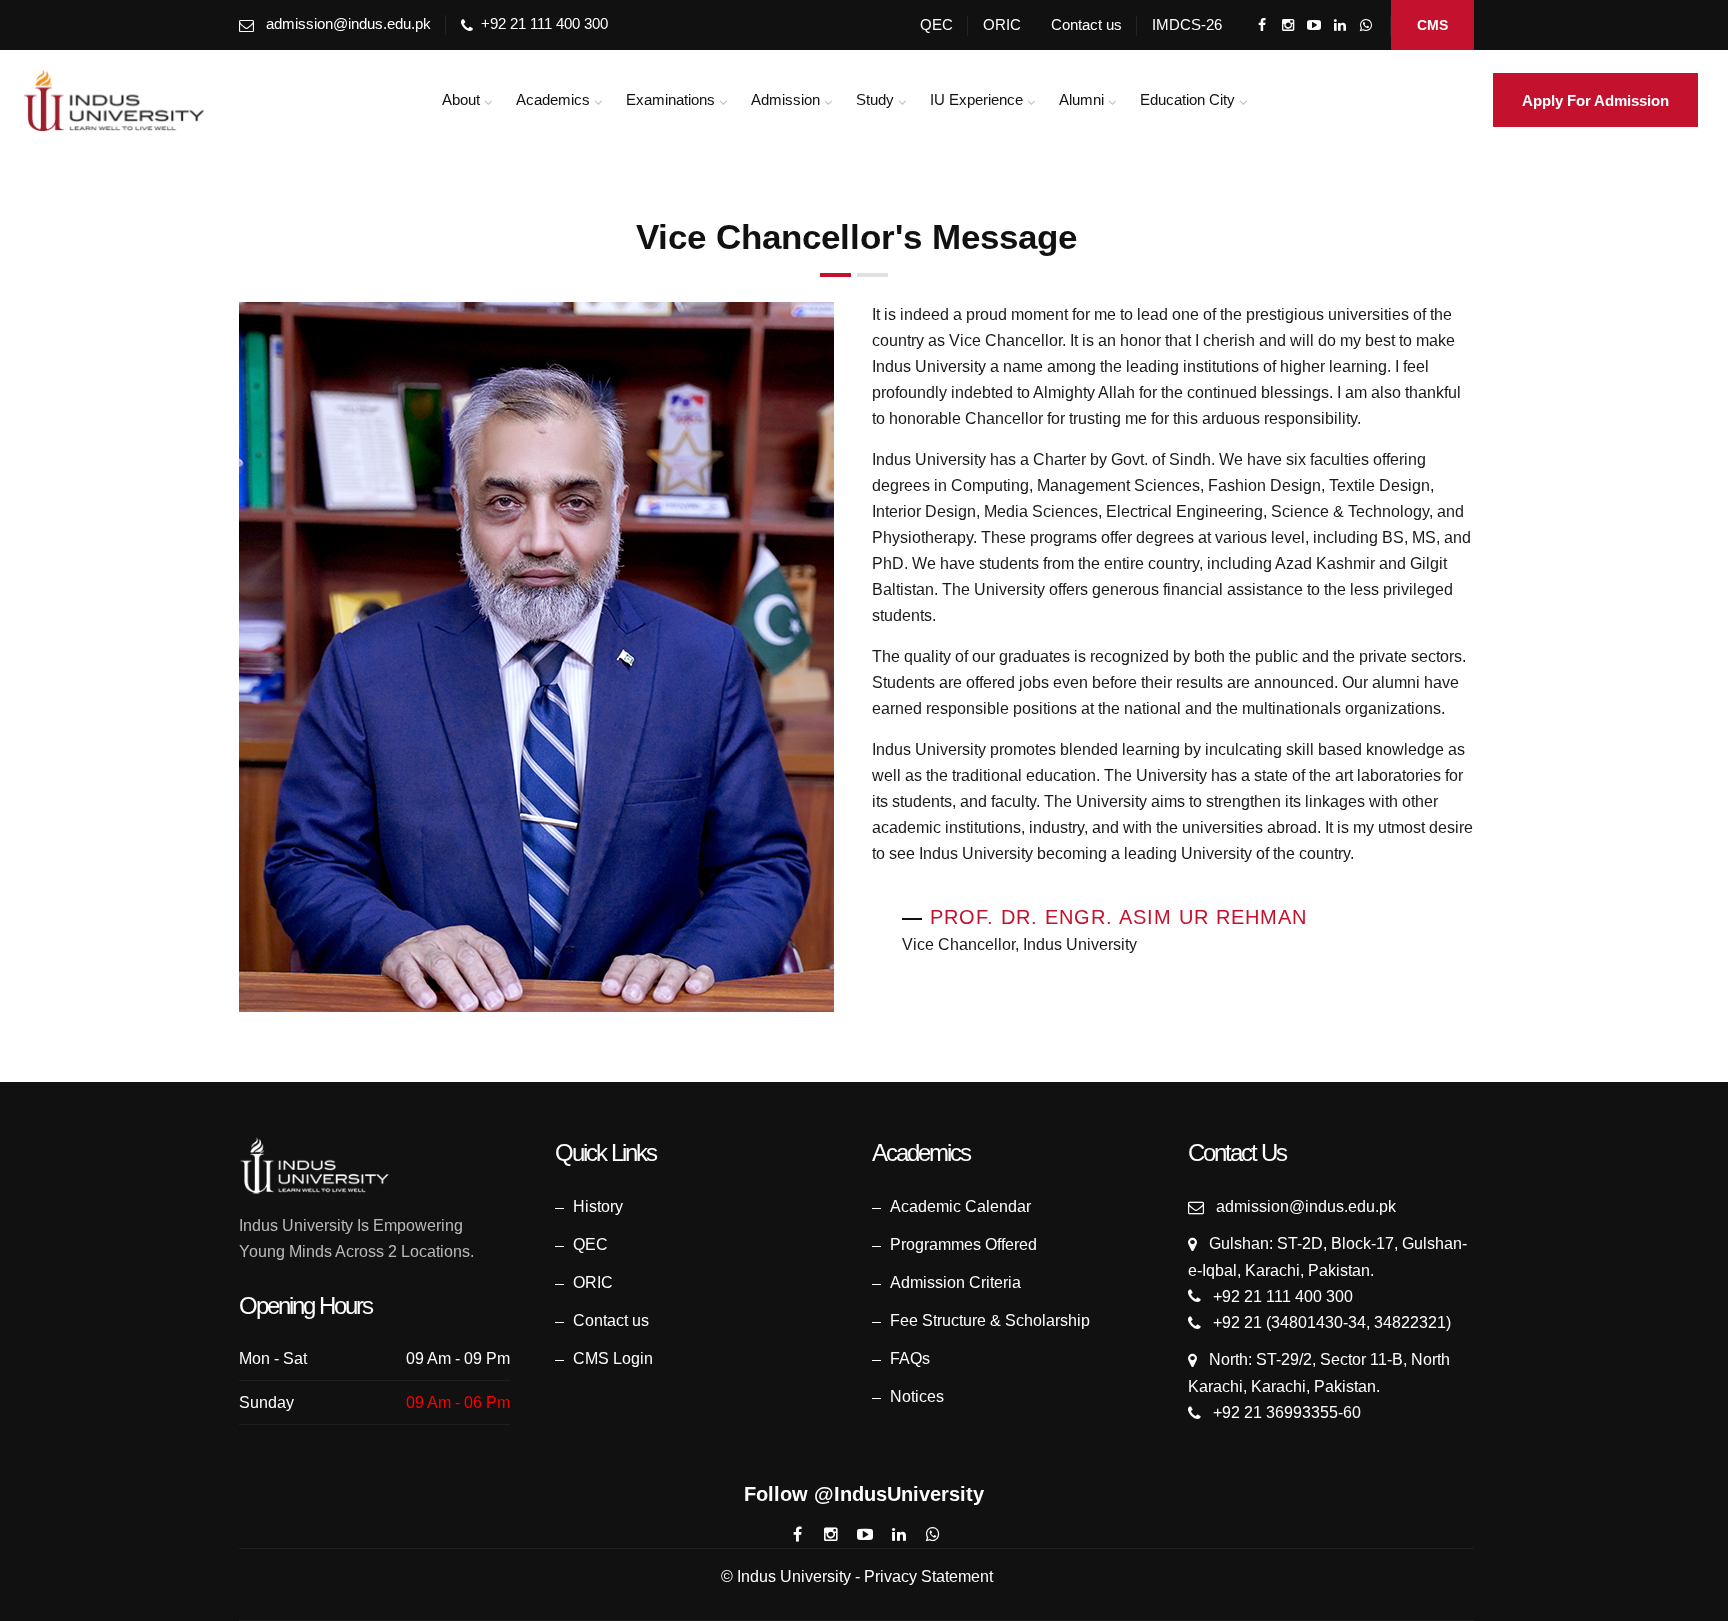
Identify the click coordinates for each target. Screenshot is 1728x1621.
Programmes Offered (963, 1244)
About (461, 99)
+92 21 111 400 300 (544, 23)
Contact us (1086, 24)
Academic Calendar (960, 1206)
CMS (1432, 25)
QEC (936, 24)
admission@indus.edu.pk (348, 23)
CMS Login (613, 1358)
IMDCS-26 (1187, 24)
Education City (1187, 99)
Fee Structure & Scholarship (990, 1320)
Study (875, 99)
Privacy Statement (928, 1576)
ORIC (1002, 24)
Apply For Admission (1595, 100)
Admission (785, 99)
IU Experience (976, 99)
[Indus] (114, 100)
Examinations (670, 99)
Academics (553, 99)
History (598, 1206)
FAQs (910, 1358)
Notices (917, 1396)
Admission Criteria (955, 1282)
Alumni (1081, 99)
